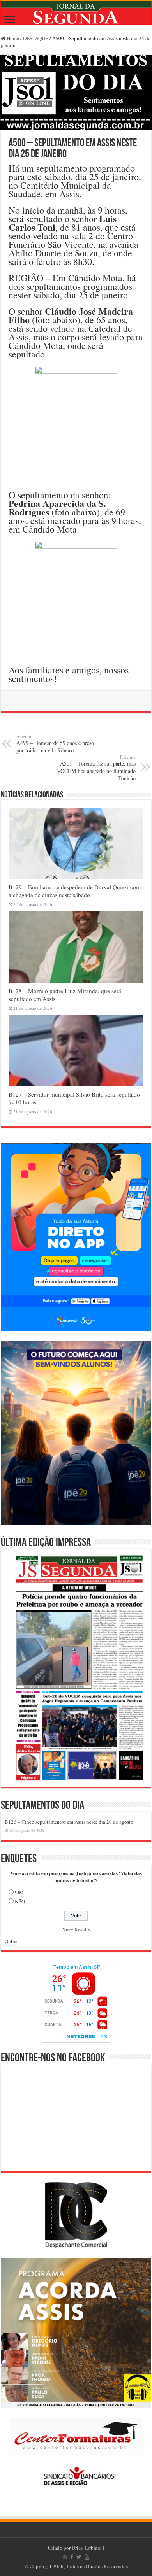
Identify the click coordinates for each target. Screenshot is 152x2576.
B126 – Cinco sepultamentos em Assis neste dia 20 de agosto (69, 1822)
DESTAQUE (36, 38)
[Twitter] (79, 2557)
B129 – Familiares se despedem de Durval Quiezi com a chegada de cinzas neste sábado (75, 891)
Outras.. (13, 1941)
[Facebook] (72, 2557)
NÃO (20, 1901)
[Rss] (65, 2557)
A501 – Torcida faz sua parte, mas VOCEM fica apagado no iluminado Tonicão (96, 768)
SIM (19, 1893)
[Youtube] (87, 2557)
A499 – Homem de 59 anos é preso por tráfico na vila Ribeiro (55, 744)
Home (12, 38)
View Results (76, 1929)
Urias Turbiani (87, 2548)
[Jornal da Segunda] (76, 13)
